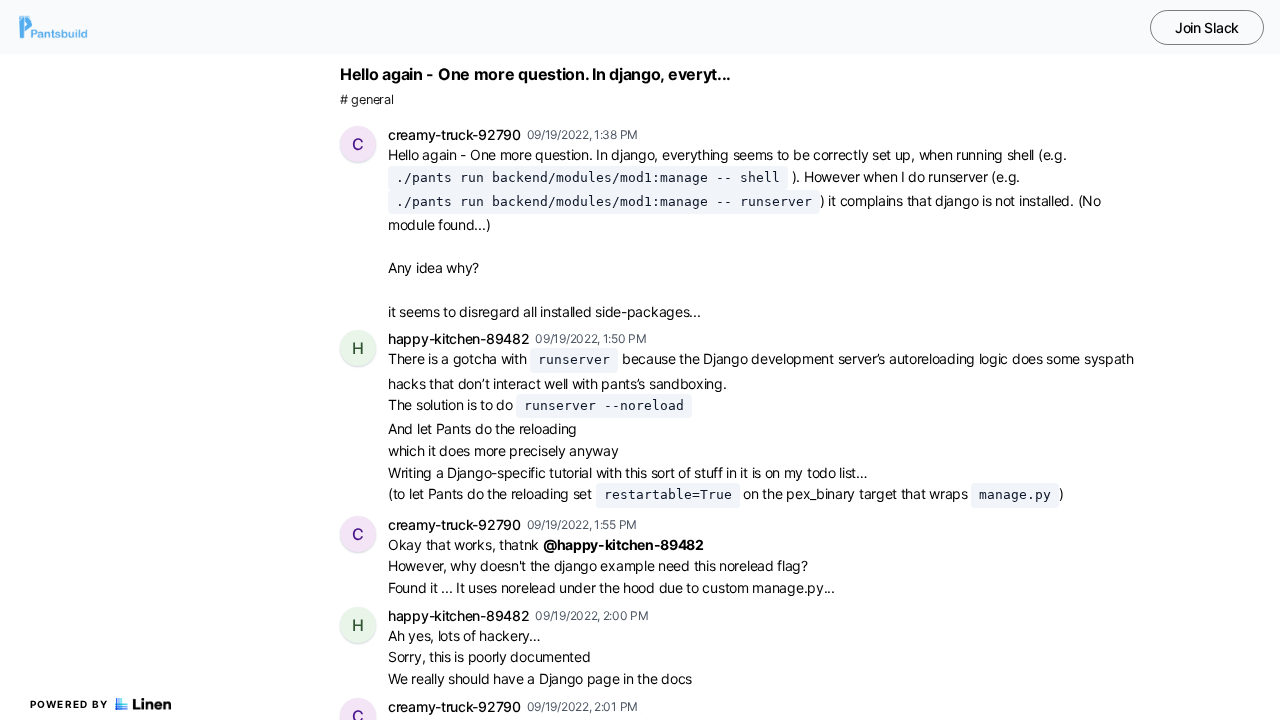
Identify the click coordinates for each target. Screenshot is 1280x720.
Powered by (69, 704)
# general (366, 99)
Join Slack (1207, 27)
